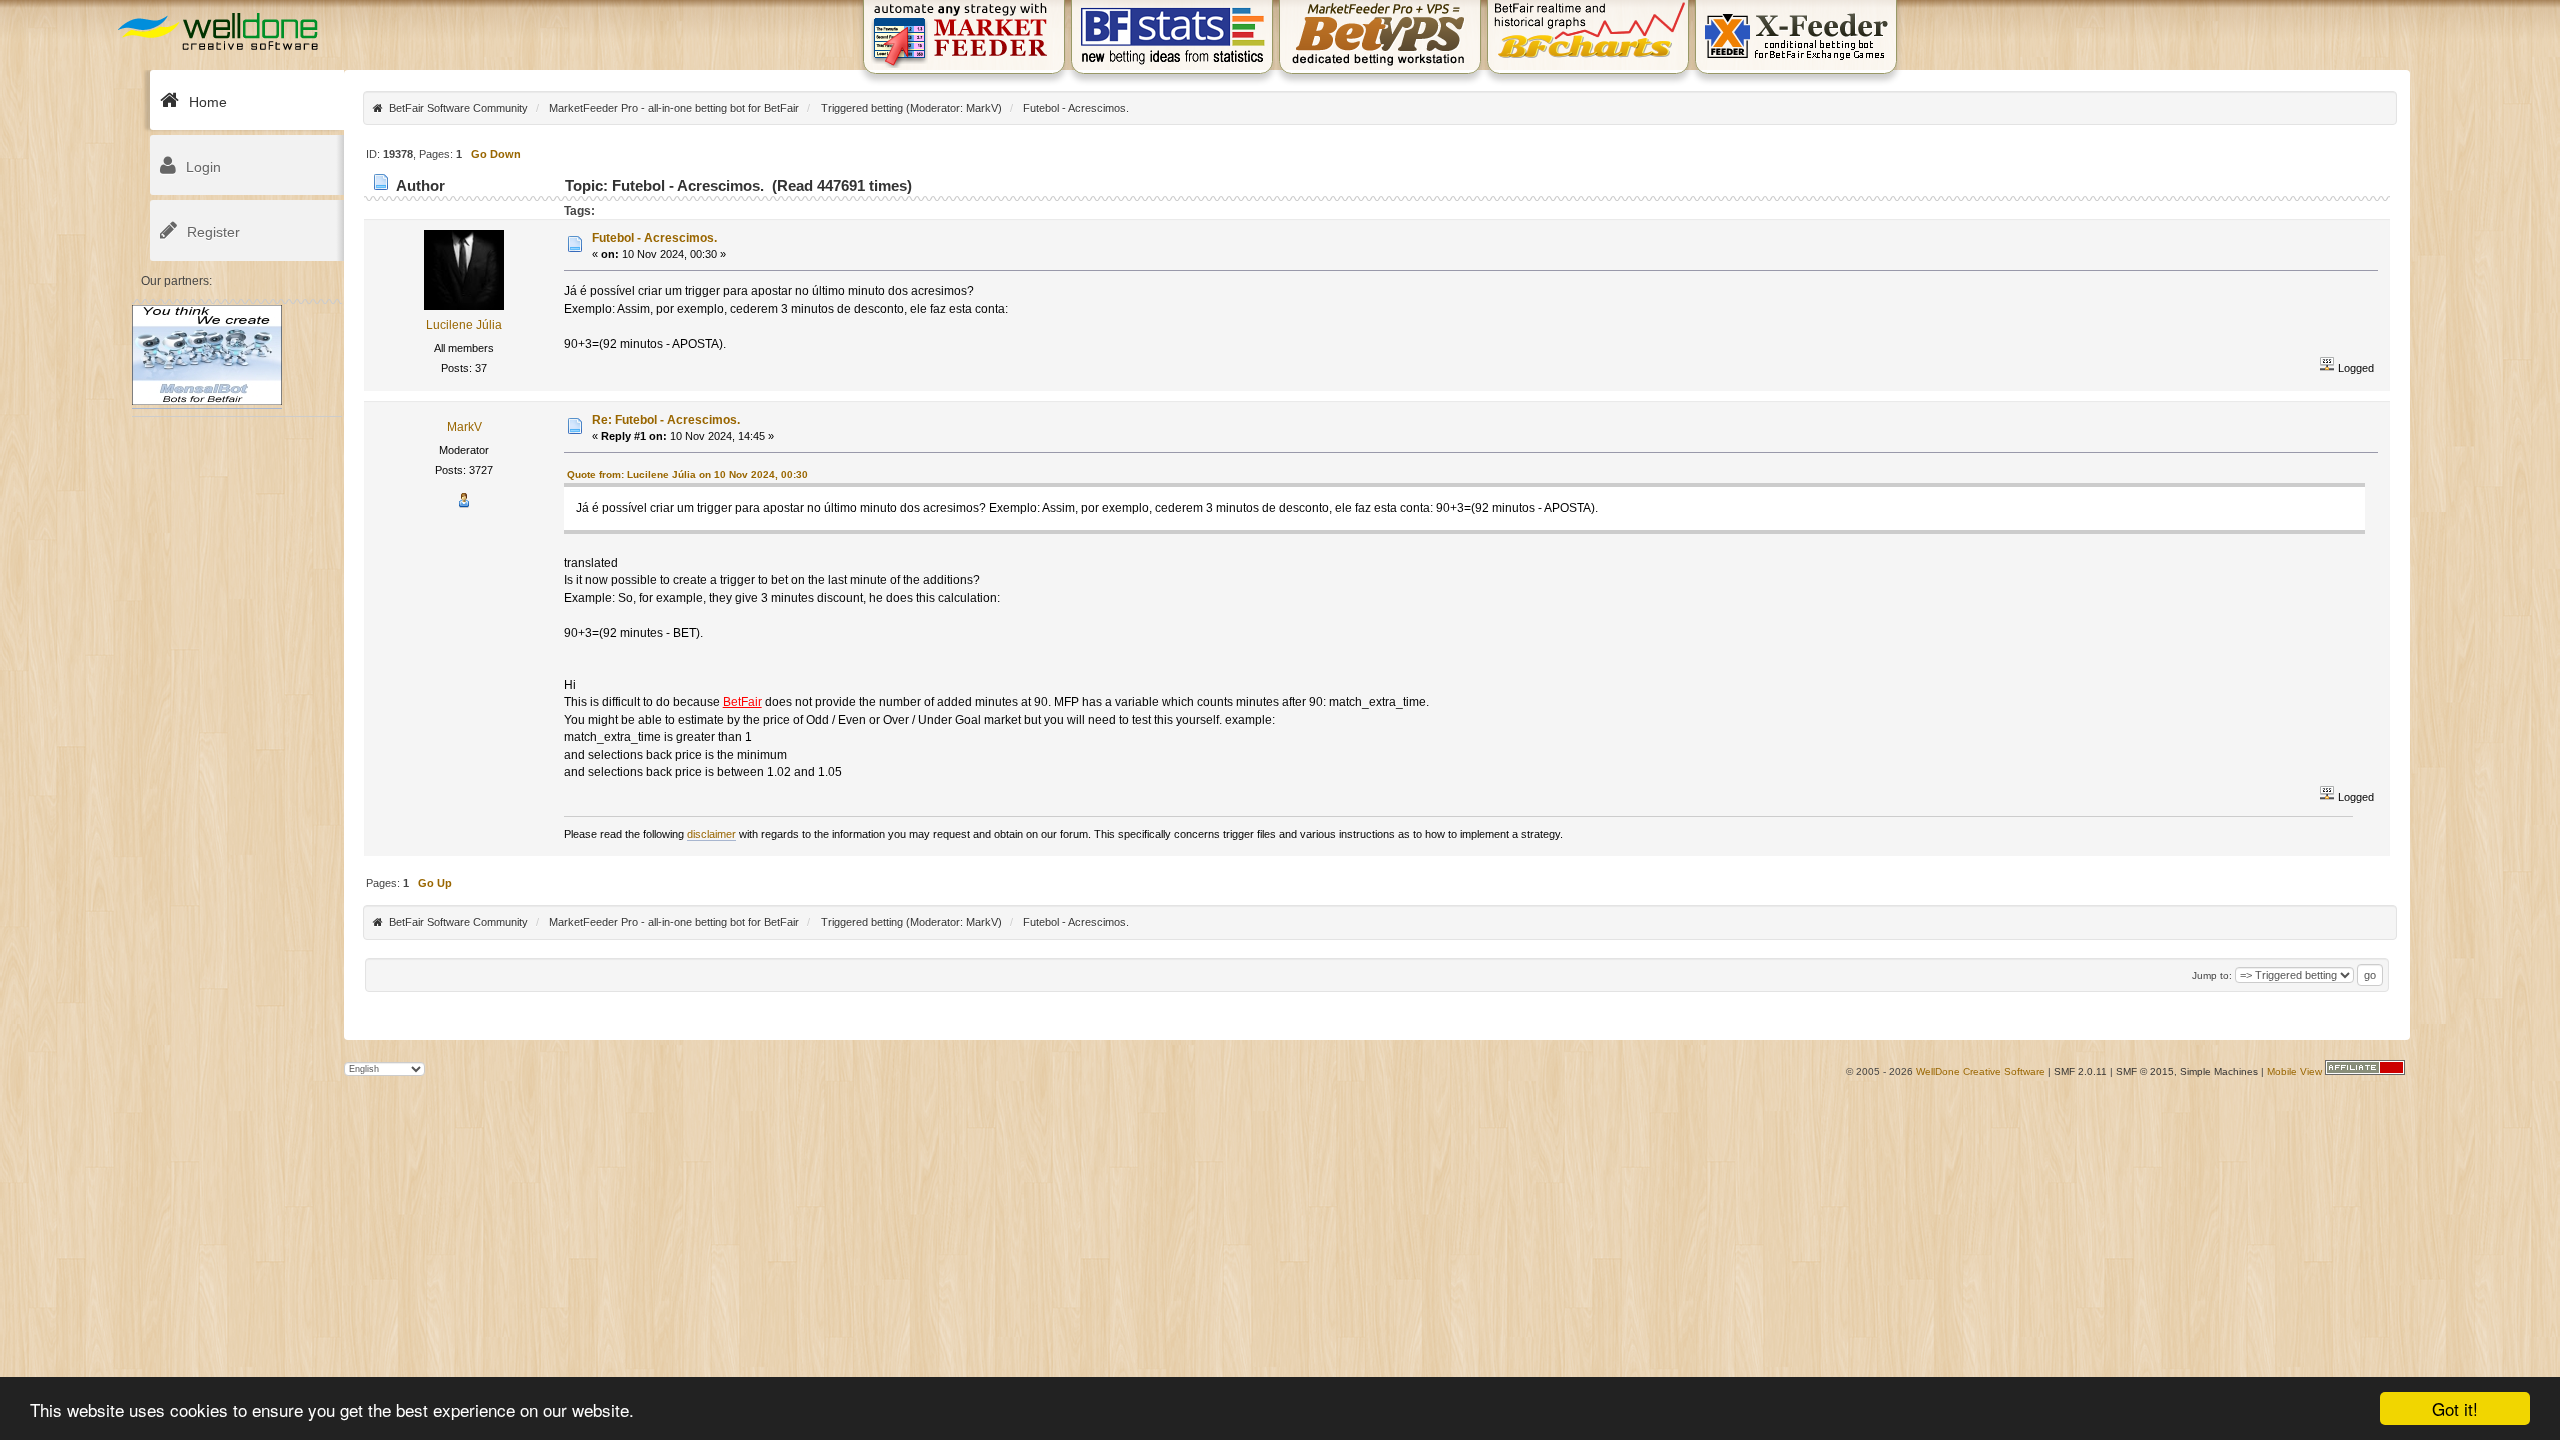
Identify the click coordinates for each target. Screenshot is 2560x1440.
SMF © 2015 (2145, 1071)
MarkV (982, 108)
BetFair (742, 702)
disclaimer (711, 834)
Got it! (2455, 1408)
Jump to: (2212, 975)
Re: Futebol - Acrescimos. (666, 420)
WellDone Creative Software (1980, 1071)
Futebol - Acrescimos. (654, 238)
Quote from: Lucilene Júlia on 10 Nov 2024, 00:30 (687, 474)
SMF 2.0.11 (2080, 1071)
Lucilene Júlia (464, 325)
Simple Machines (2219, 1071)
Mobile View (2294, 1071)
